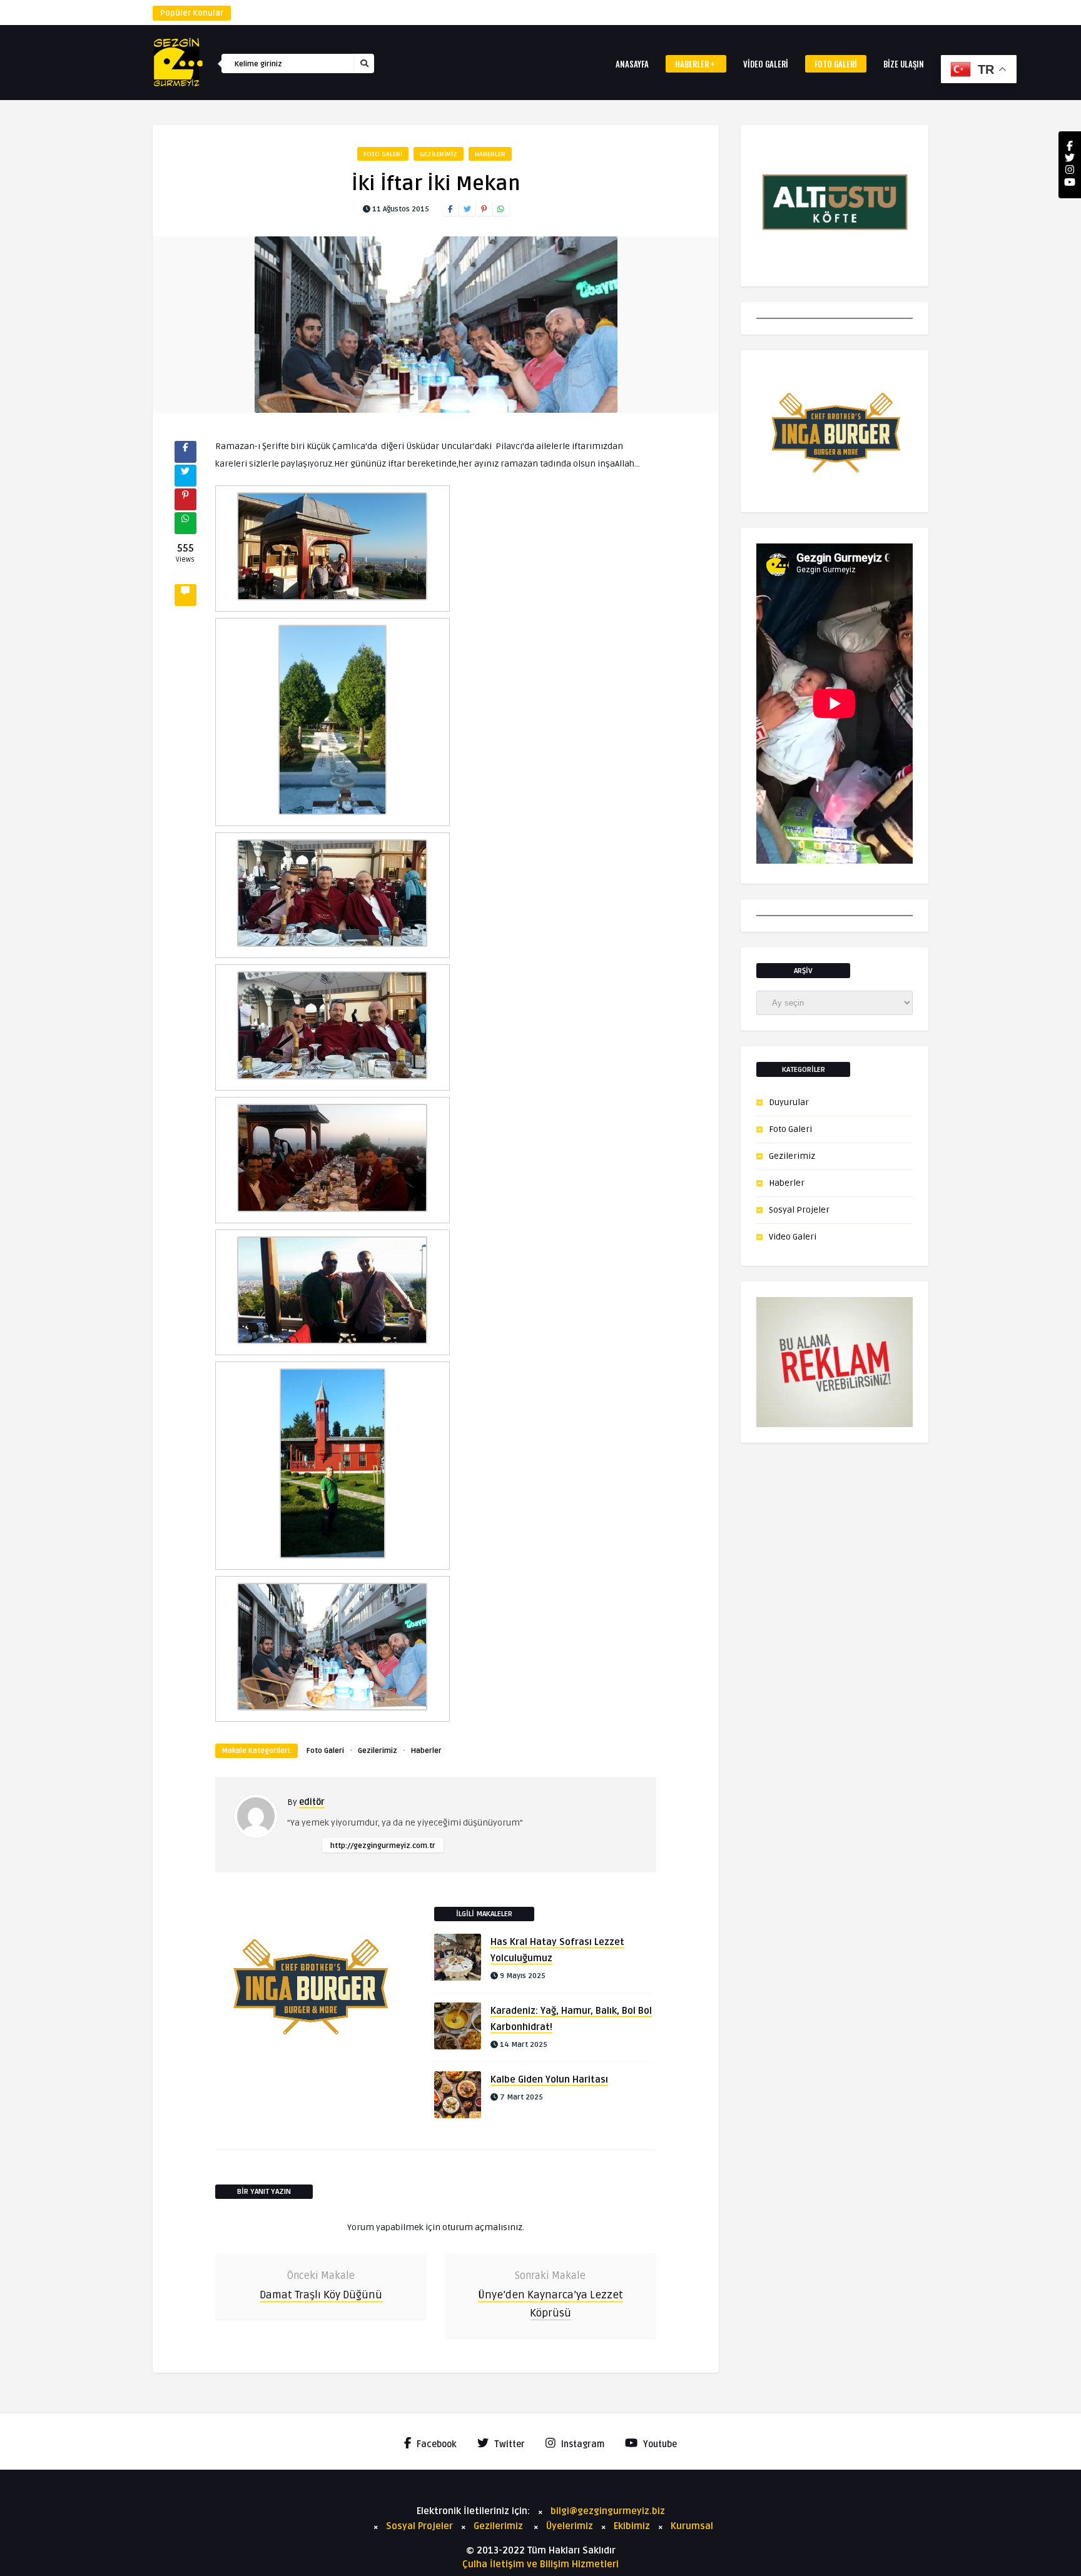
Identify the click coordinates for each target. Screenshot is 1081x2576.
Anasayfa (632, 64)
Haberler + (695, 64)
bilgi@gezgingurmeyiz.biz (608, 2511)
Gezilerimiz (439, 154)
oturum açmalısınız (482, 2227)
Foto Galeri (836, 64)
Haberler (490, 154)
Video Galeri (766, 64)
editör (312, 1802)
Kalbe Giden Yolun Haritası (549, 2079)
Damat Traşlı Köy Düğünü (321, 2295)
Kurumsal (692, 2526)
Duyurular (789, 1102)
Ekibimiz (632, 2526)
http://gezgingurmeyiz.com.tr (383, 1846)
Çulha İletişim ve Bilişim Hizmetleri (540, 2564)
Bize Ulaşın (904, 64)
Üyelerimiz (570, 2526)
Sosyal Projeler (799, 1210)
